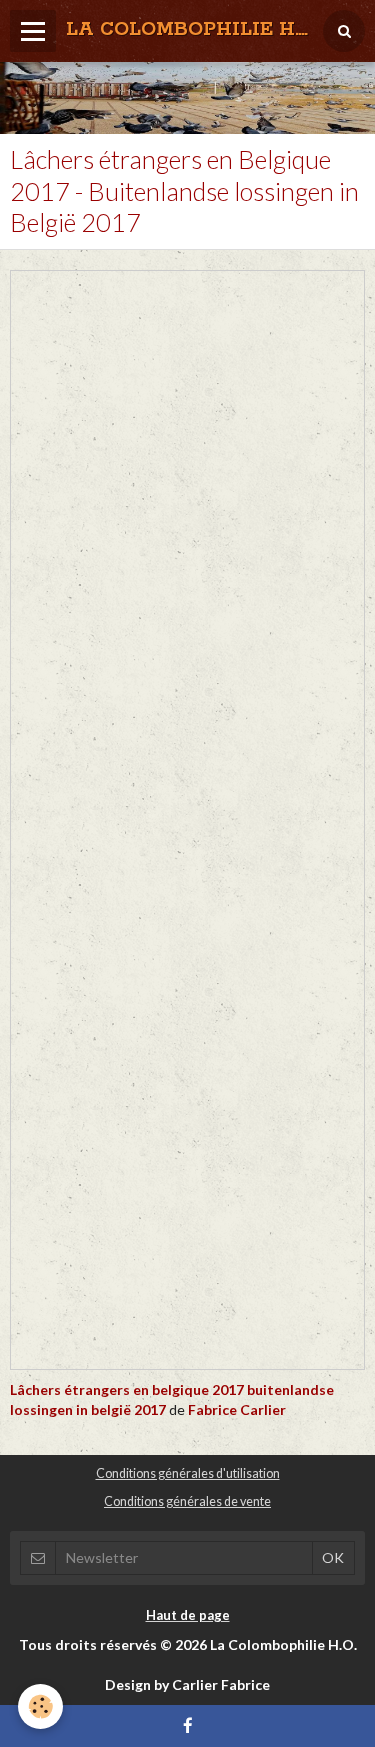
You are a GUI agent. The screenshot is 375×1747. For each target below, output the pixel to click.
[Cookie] (40, 1706)
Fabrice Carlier (237, 1409)
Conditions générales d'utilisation (188, 1473)
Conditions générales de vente (187, 1501)
